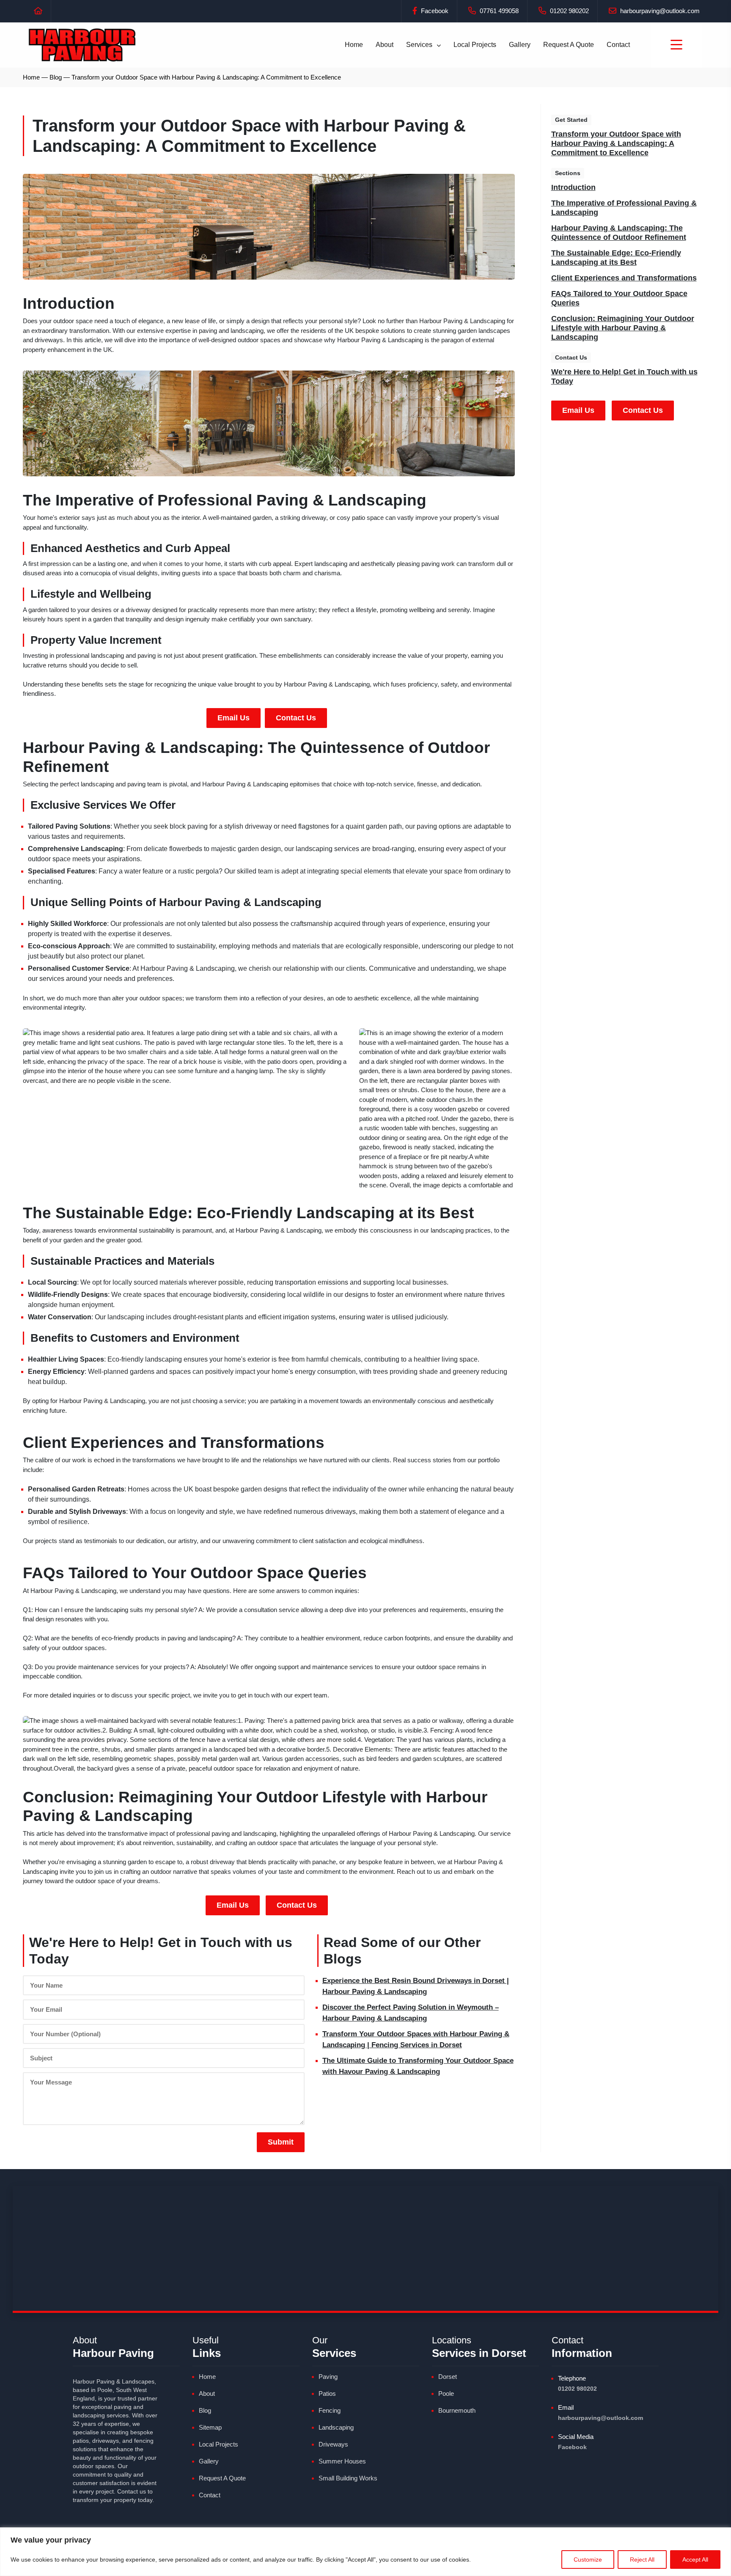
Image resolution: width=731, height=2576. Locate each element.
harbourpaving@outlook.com (659, 11)
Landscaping (336, 2427)
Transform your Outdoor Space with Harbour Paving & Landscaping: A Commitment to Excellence (616, 143)
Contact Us (296, 718)
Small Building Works (348, 2478)
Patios (327, 2393)
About (385, 45)
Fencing (330, 2410)
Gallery (520, 45)
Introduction (573, 187)
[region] (365, 2552)
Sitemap (210, 2427)
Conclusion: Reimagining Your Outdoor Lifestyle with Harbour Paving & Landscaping (623, 328)
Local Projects (475, 45)
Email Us (234, 718)
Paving (328, 2377)
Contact (618, 45)
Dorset (448, 2377)
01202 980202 (569, 11)
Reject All (642, 2560)
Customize (588, 2560)
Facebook (434, 11)
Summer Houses (342, 2461)
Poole (446, 2393)
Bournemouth (457, 2410)
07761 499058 (498, 11)
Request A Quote (569, 45)
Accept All (695, 2560)
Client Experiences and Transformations (624, 278)
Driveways (333, 2444)
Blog (56, 77)
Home (354, 45)
